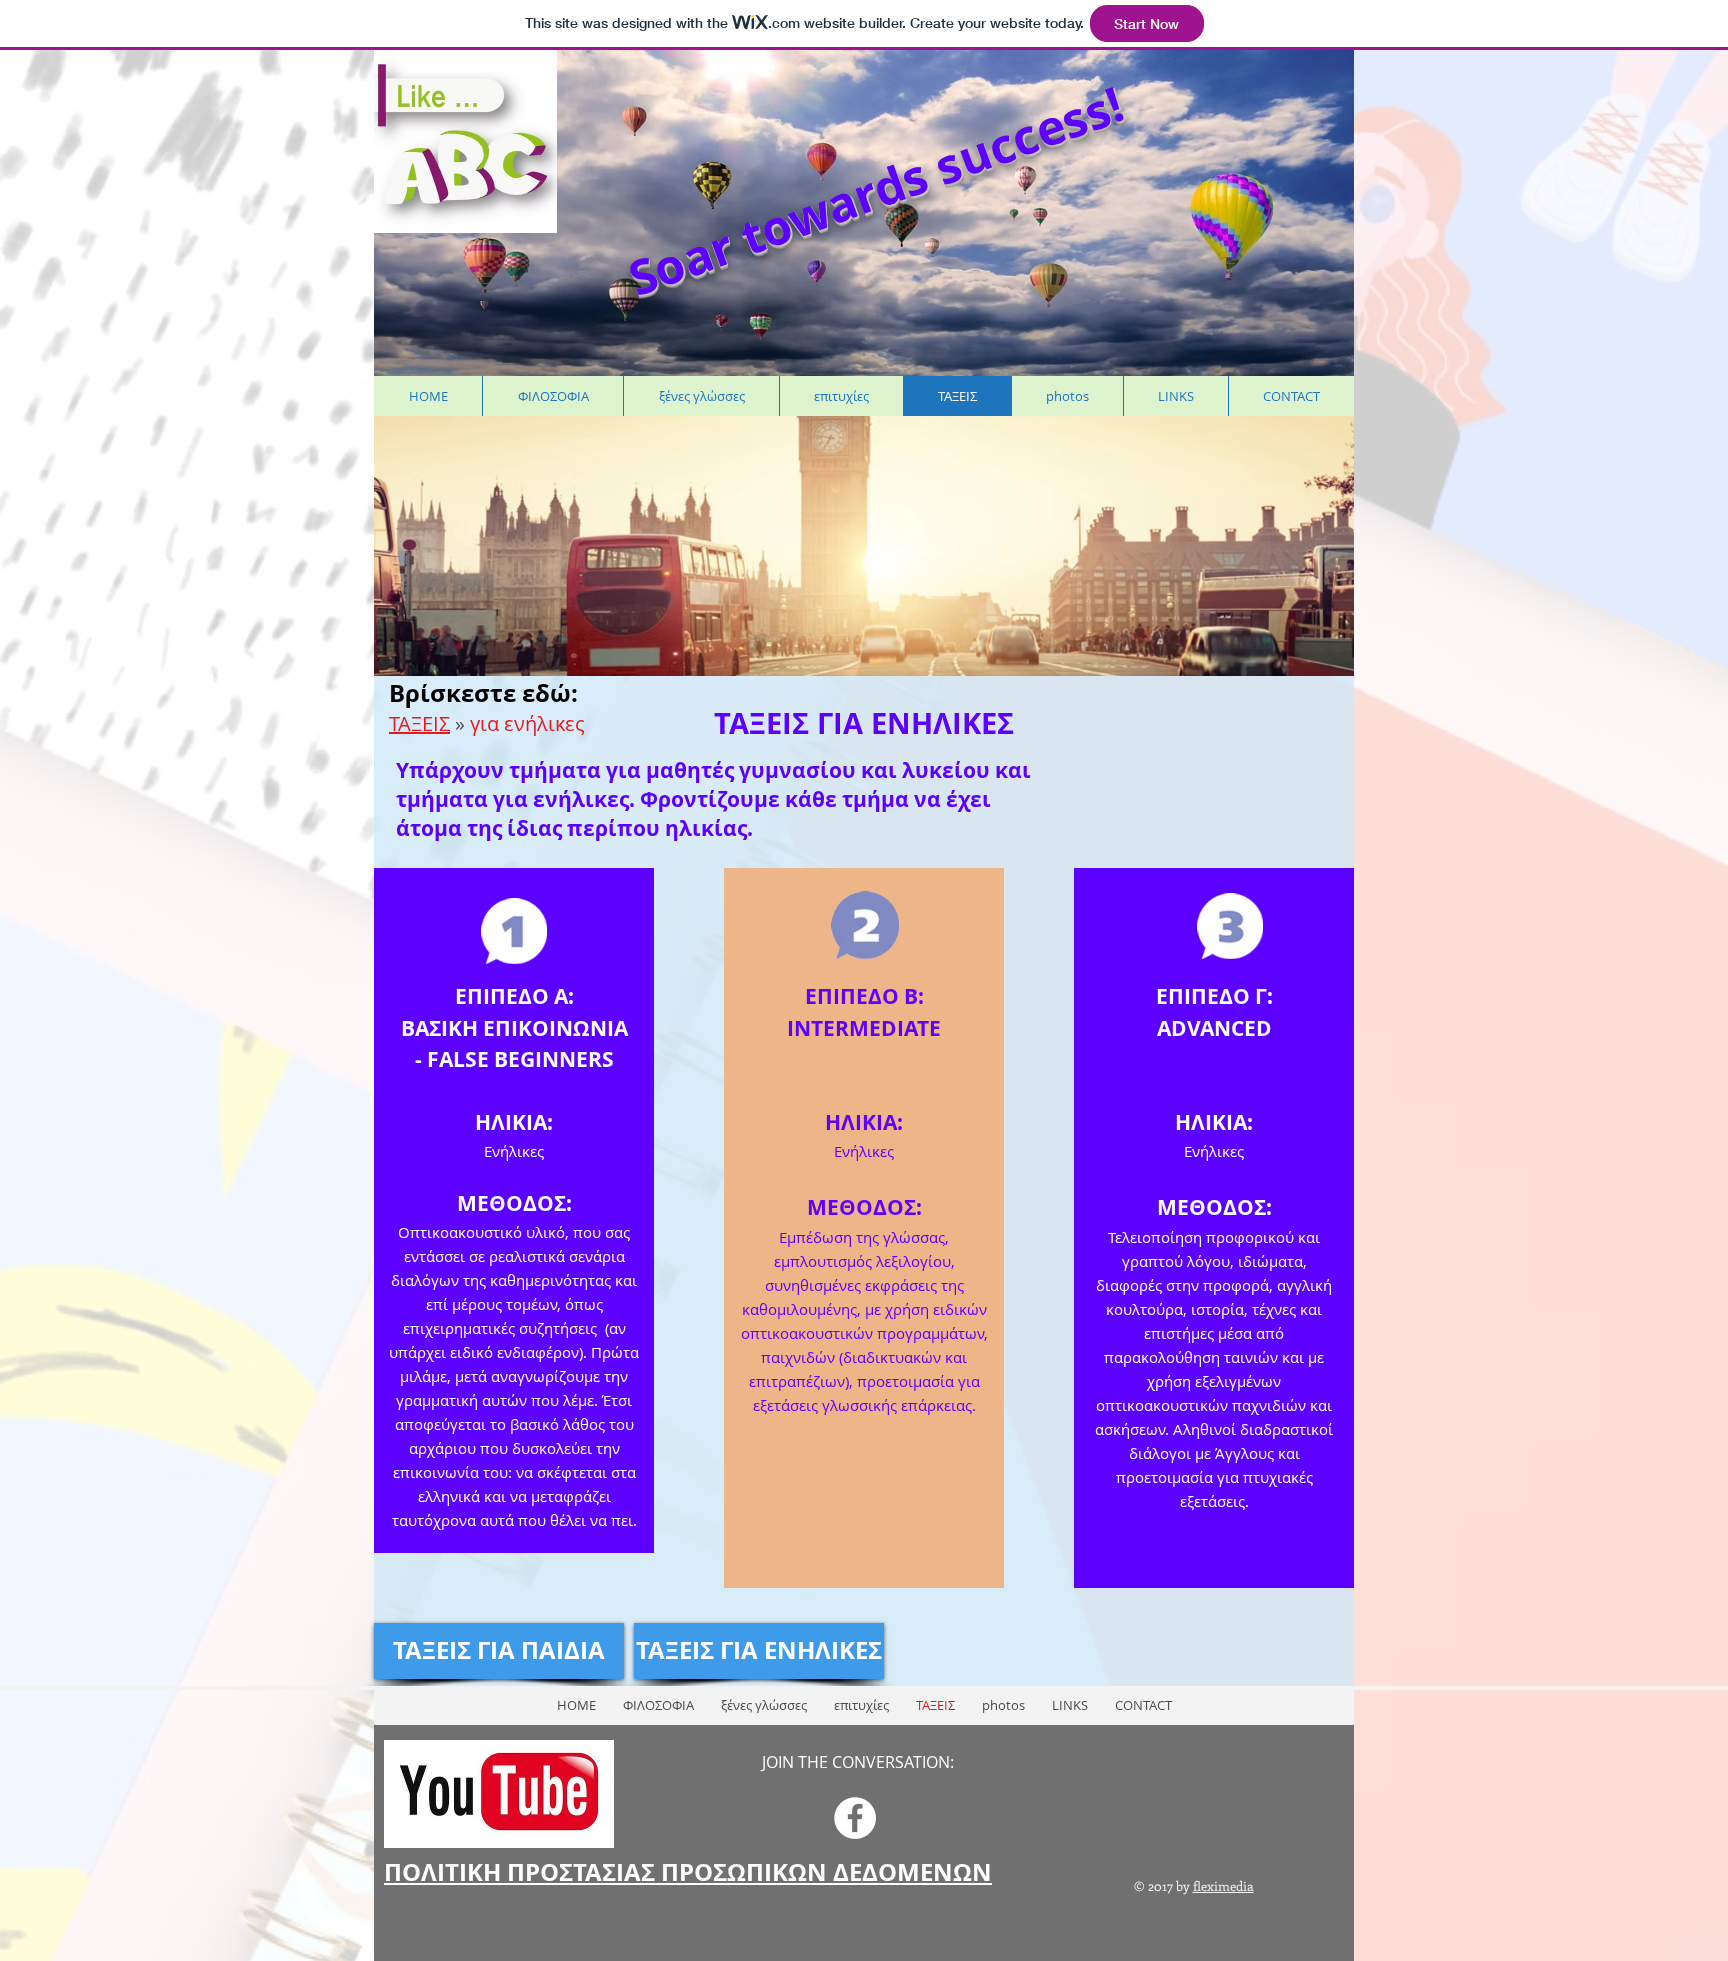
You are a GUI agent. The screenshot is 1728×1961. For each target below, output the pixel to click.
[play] (1307, 432)
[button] (825, 546)
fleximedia (1223, 1885)
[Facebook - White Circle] (855, 1818)
